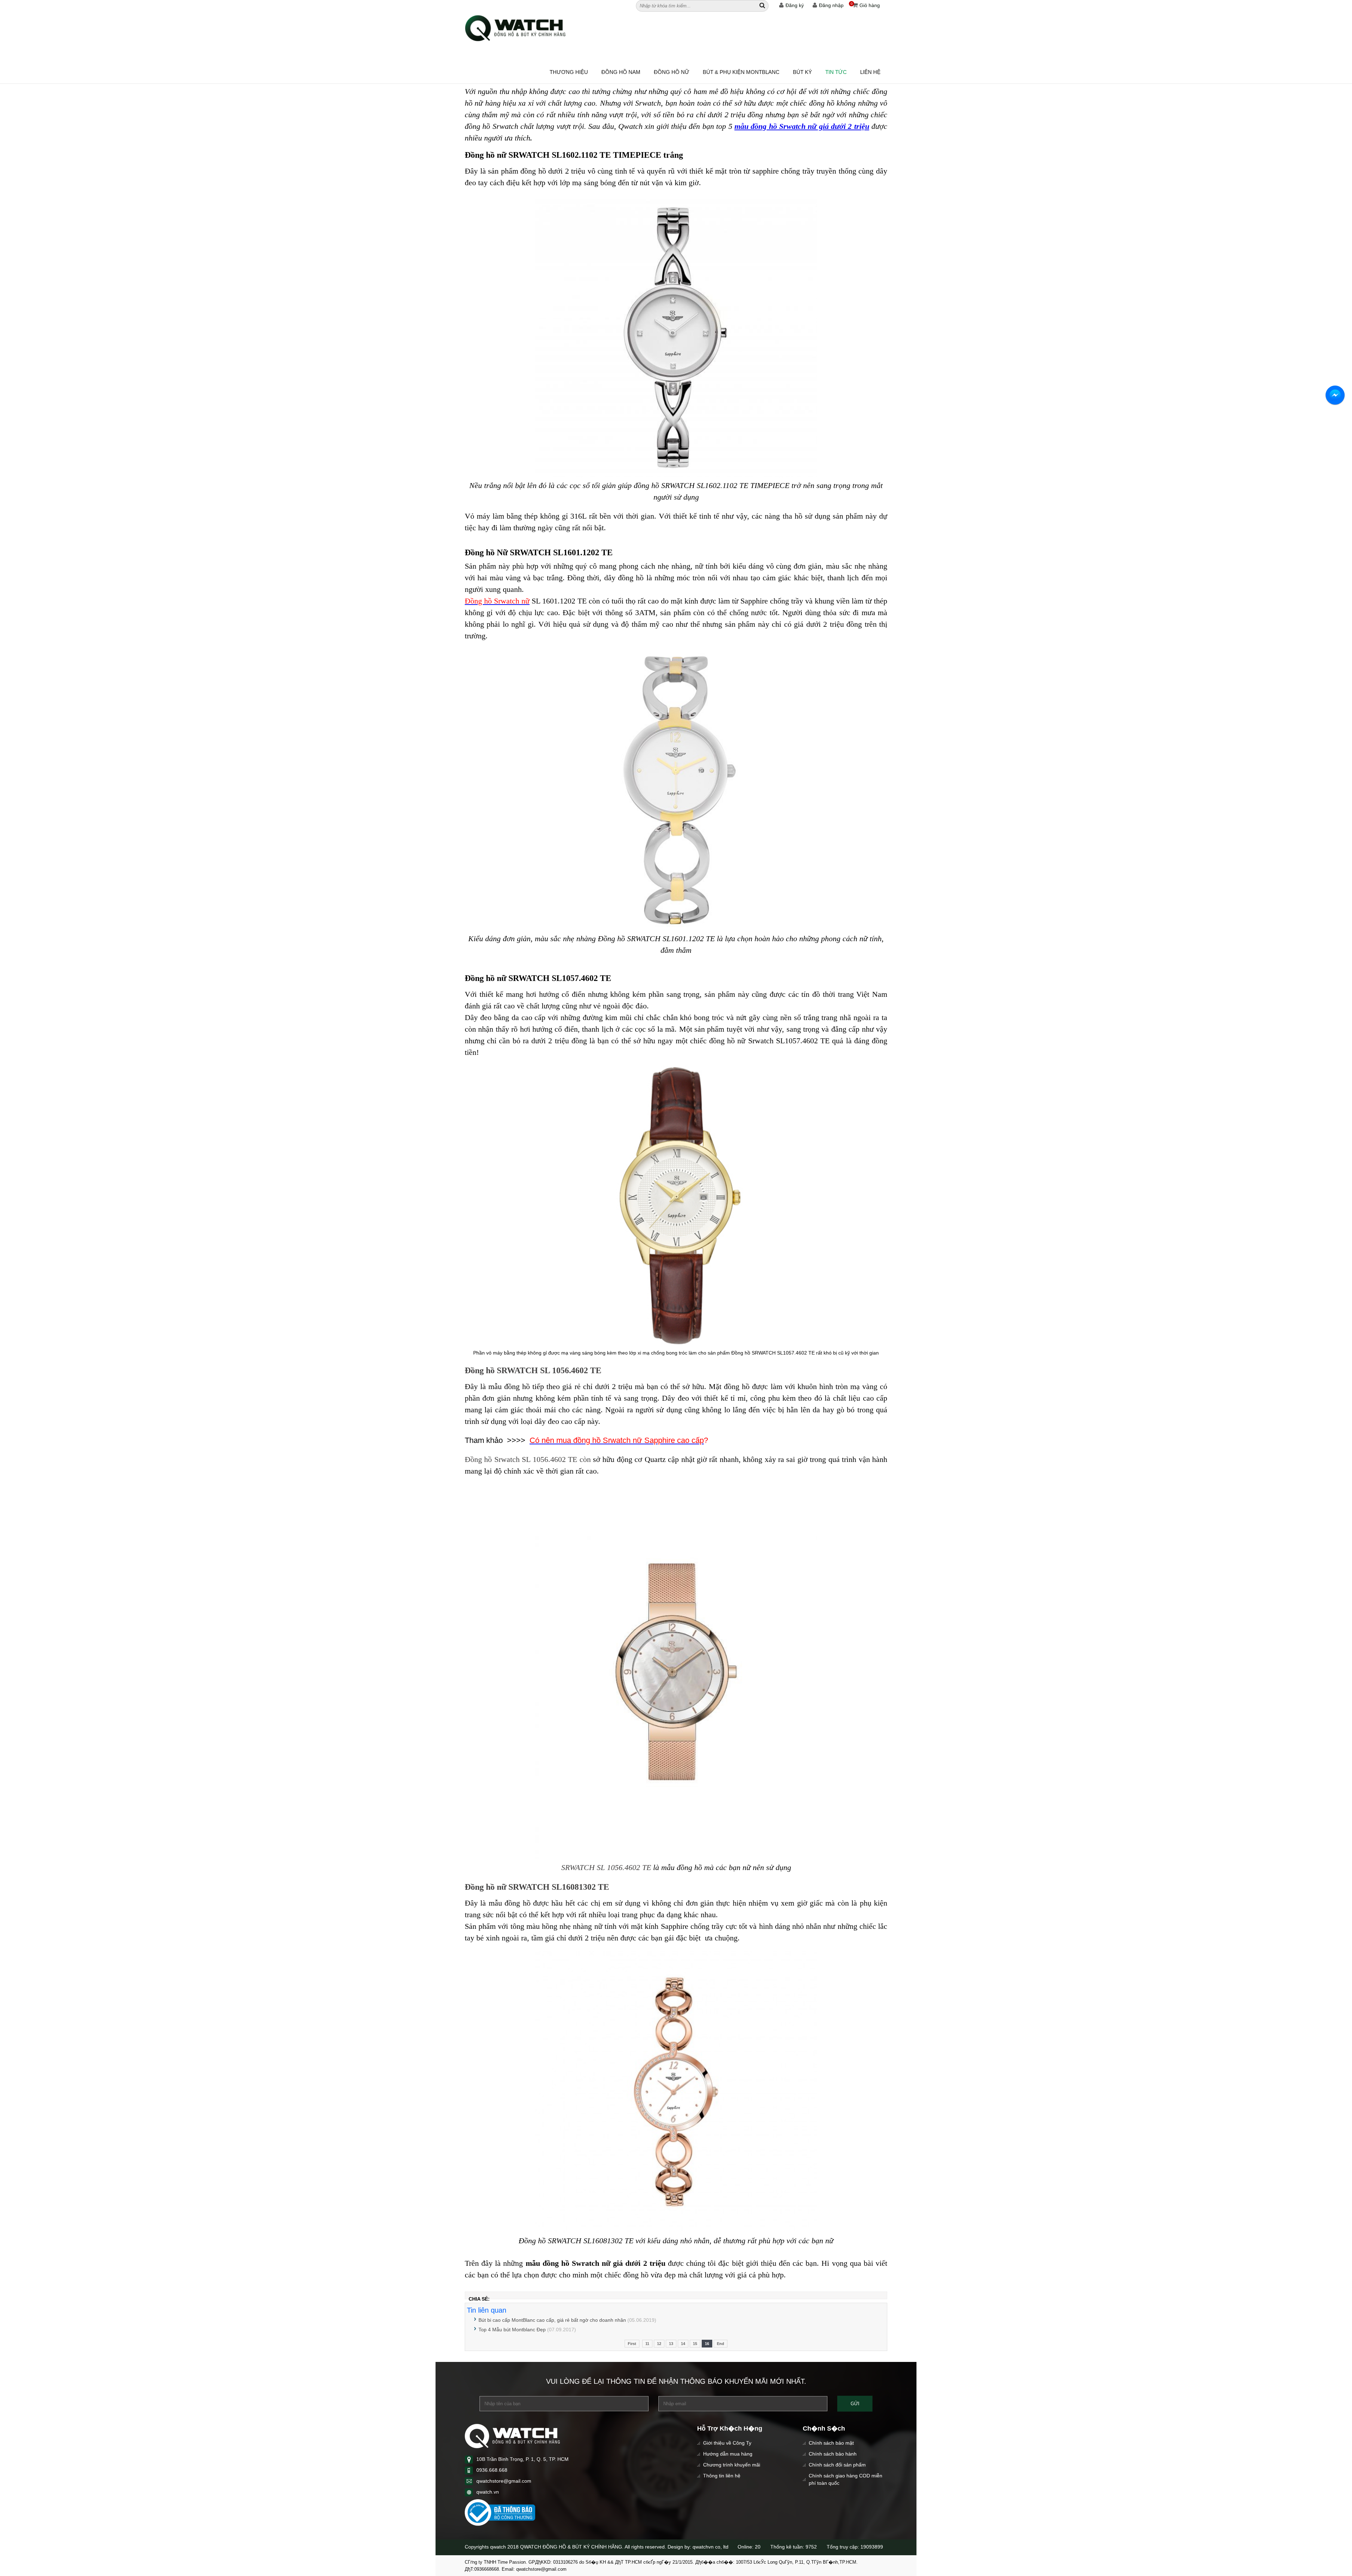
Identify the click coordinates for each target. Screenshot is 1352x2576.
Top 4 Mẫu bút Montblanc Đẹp (512, 2330)
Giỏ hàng (865, 5)
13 (671, 2344)
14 (683, 2344)
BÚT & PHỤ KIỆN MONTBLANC (741, 72)
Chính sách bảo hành (833, 2454)
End (721, 2344)
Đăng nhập (831, 5)
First (632, 2344)
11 (647, 2344)
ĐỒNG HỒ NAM (621, 72)
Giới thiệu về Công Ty (727, 2443)
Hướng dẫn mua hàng (728, 2454)
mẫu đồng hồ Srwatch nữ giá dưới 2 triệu (802, 126)
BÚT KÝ (802, 72)
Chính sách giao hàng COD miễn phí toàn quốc (846, 2479)
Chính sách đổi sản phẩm (837, 2465)
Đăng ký (795, 5)
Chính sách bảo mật (831, 2443)
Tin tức (836, 72)
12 (659, 2344)
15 (695, 2344)
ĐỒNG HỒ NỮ (672, 72)
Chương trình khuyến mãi (732, 2465)
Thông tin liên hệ (722, 2476)
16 (707, 2344)
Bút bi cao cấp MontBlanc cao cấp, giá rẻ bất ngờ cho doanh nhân (552, 2320)
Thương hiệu (569, 72)
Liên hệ (870, 72)
